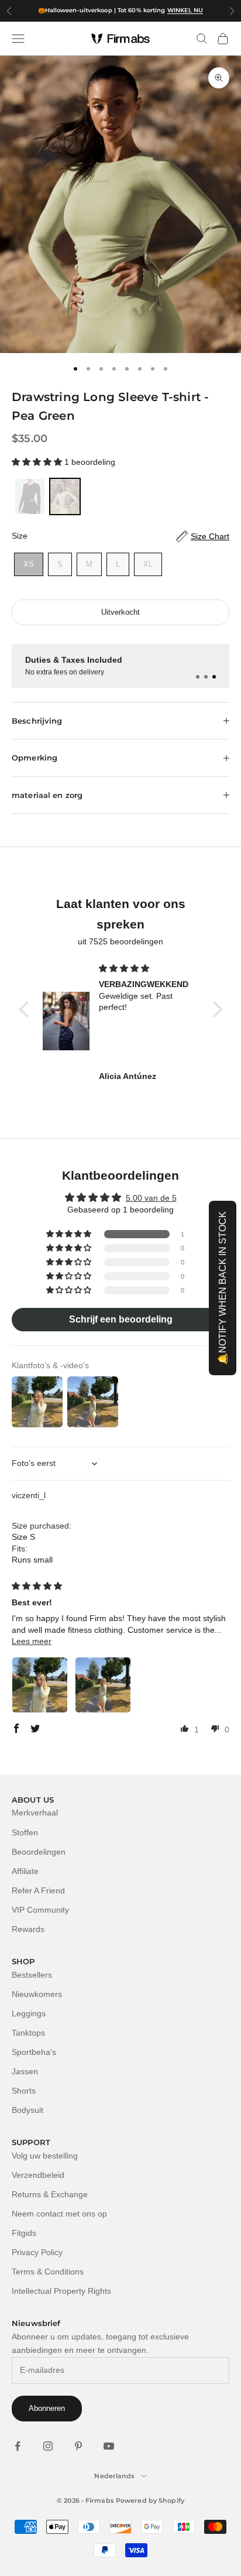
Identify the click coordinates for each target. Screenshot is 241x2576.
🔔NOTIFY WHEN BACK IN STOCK (223, 1288)
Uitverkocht (120, 612)
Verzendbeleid (38, 2175)
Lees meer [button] (32, 1641)
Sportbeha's (34, 2052)
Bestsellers (32, 1975)
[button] (38, 462)
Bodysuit (27, 2110)
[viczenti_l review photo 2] (103, 1685)
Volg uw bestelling (45, 2156)
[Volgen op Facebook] (18, 2446)
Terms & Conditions (48, 2272)
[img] (149, 969)
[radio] (29, 496)
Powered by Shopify (150, 2500)
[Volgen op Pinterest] (78, 2446)
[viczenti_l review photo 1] (40, 1685)
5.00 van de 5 (151, 1198)
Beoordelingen (39, 1852)
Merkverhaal (35, 1813)
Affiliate (25, 1871)
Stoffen (25, 1832)
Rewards (28, 1929)
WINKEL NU (185, 10)
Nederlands (114, 2476)
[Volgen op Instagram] (48, 2446)
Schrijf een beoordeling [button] (121, 1319)
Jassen (25, 2071)
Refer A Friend (38, 1890)
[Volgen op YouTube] (109, 2446)
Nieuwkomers (37, 1994)
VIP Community (40, 1910)
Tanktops (28, 2033)
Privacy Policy (37, 2252)
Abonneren (47, 2408)
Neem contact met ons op (59, 2214)
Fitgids (24, 2233)
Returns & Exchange (50, 2194)
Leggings (29, 2013)
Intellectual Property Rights (61, 2291)
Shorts (24, 2091)
